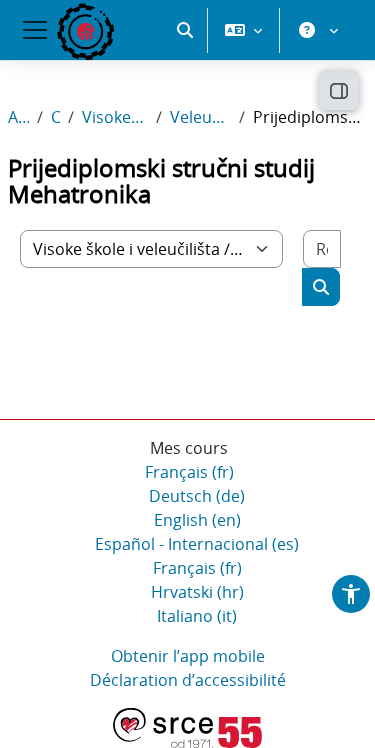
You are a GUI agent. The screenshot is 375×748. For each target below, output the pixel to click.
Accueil (18, 117)
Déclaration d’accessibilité (188, 680)
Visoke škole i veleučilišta (115, 117)
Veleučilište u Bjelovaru (200, 117)
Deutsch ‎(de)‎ (197, 496)
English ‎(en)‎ (197, 520)
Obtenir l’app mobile (188, 656)
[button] (185, 30)
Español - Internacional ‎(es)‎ (197, 544)
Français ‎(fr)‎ (189, 472)
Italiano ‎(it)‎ (197, 616)
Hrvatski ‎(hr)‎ (197, 592)
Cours (55, 117)
